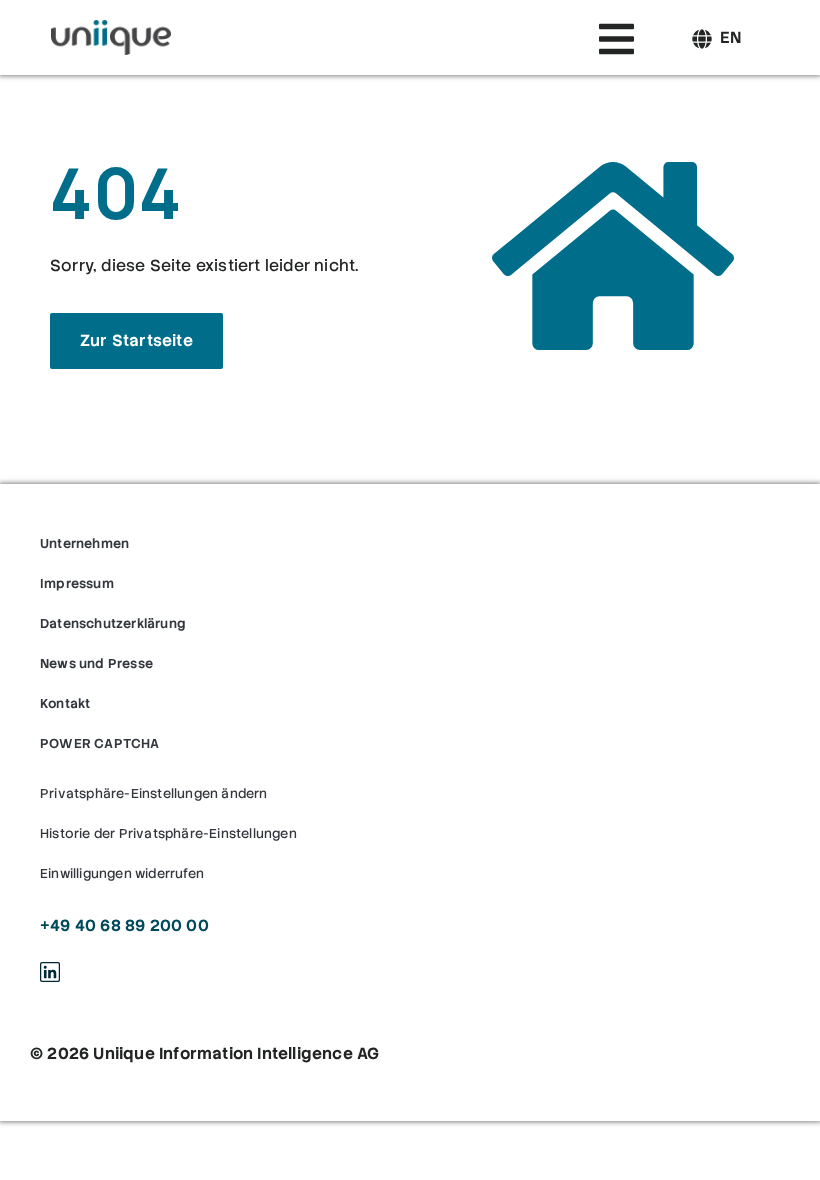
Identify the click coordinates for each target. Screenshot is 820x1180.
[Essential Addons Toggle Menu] (616, 43)
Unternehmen (84, 543)
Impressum (77, 583)
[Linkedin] (50, 972)
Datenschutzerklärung (113, 623)
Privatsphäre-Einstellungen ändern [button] (154, 793)
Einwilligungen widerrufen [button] (122, 873)
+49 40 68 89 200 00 (124, 925)
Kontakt (65, 703)
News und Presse (96, 663)
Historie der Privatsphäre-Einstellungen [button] (168, 833)
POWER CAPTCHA (100, 743)
